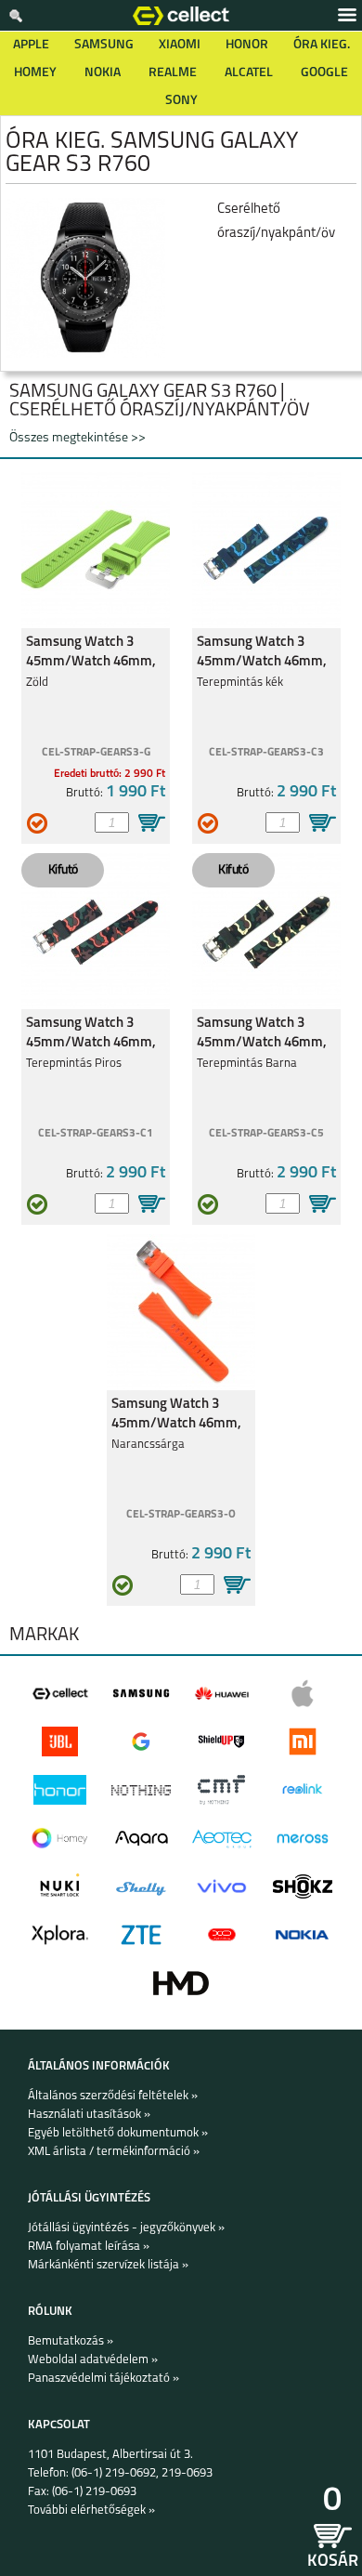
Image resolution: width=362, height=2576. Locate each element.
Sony (181, 101)
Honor (247, 45)
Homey (35, 73)
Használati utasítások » (89, 2115)
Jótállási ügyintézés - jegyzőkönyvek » (126, 2228)
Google (324, 73)
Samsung (104, 45)
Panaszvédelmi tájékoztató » (103, 2379)
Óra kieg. (322, 45)
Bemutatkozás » (71, 2341)
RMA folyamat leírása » (89, 2247)
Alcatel (249, 73)
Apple (31, 45)
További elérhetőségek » (91, 2510)
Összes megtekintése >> (78, 438)
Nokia (103, 73)
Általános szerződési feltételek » (113, 2096)
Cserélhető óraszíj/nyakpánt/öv (276, 222)
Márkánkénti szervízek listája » (108, 2265)
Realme (173, 73)
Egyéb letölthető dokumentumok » (118, 2133)
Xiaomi (180, 45)
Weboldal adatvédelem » (93, 2360)
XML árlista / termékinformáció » (114, 2152)
